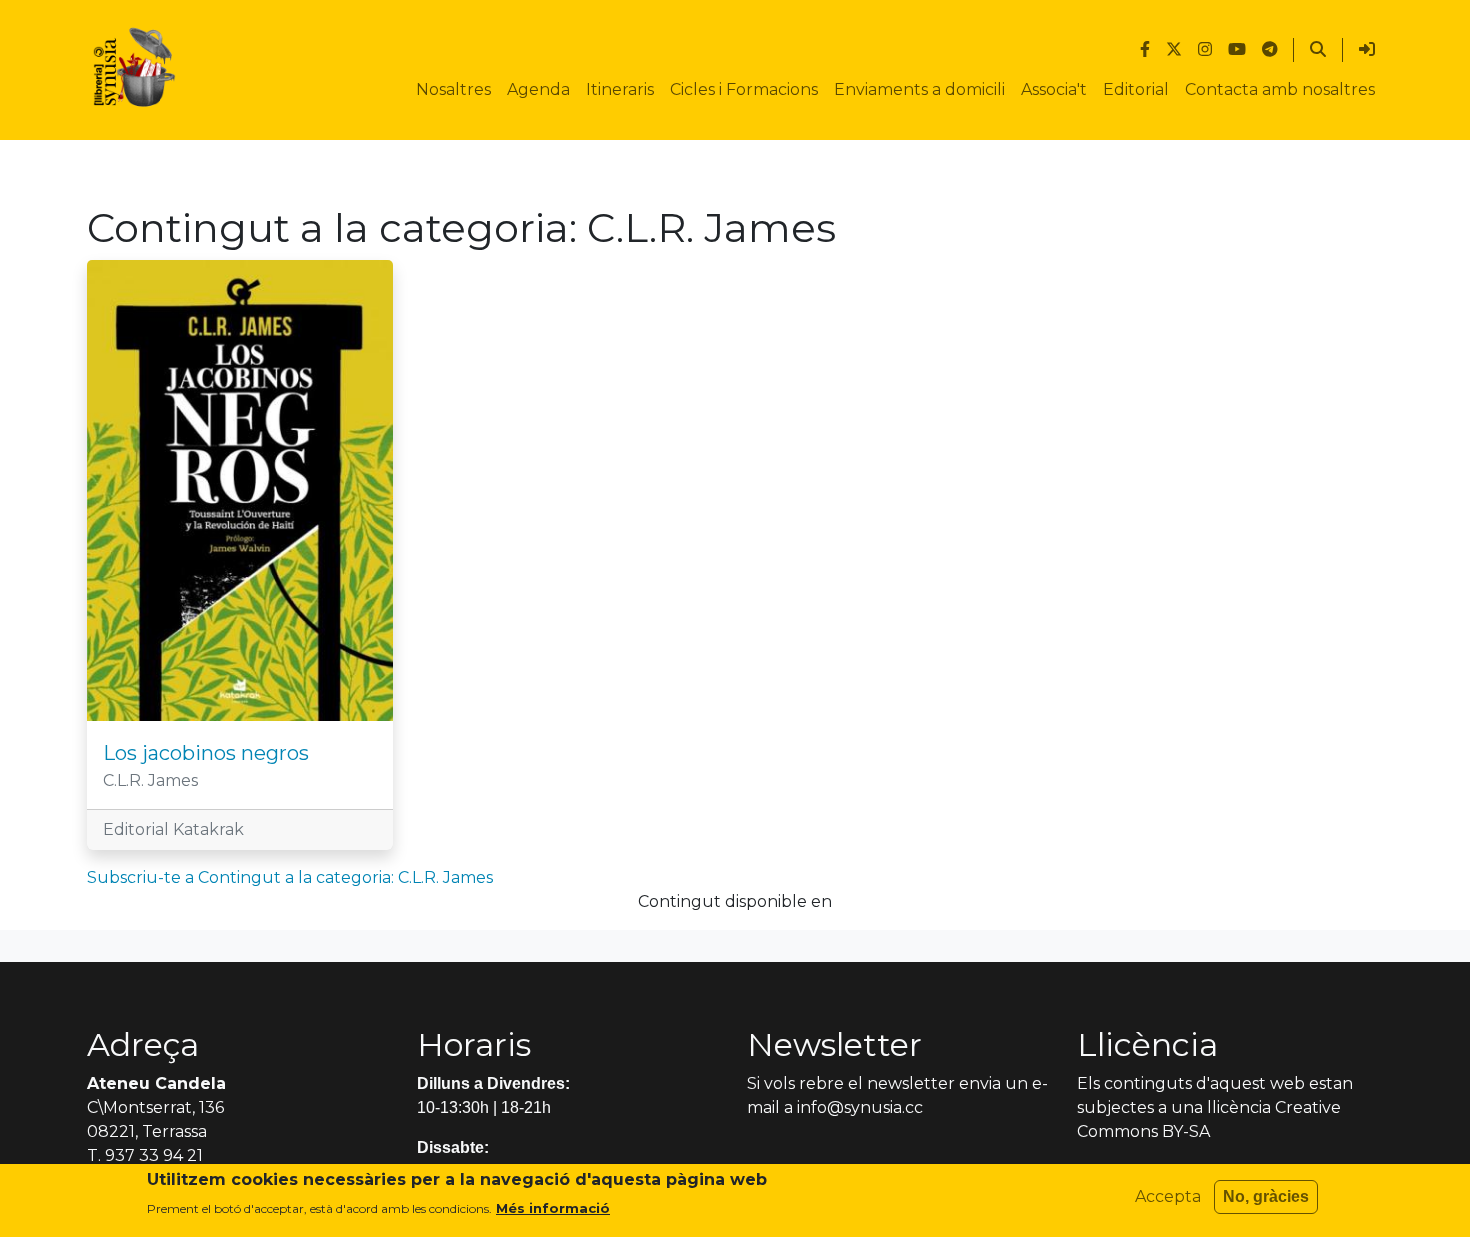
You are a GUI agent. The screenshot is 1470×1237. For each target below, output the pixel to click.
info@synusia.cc (860, 1107)
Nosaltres (453, 89)
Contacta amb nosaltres (1280, 89)
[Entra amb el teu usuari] (1367, 50)
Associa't (1054, 89)
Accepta (1168, 1196)
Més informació (553, 1208)
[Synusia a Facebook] (1145, 50)
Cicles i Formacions (744, 89)
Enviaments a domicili (919, 89)
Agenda (538, 89)
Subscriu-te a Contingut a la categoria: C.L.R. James (290, 877)
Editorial (1136, 89)
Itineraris (620, 89)
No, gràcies (1266, 1196)
